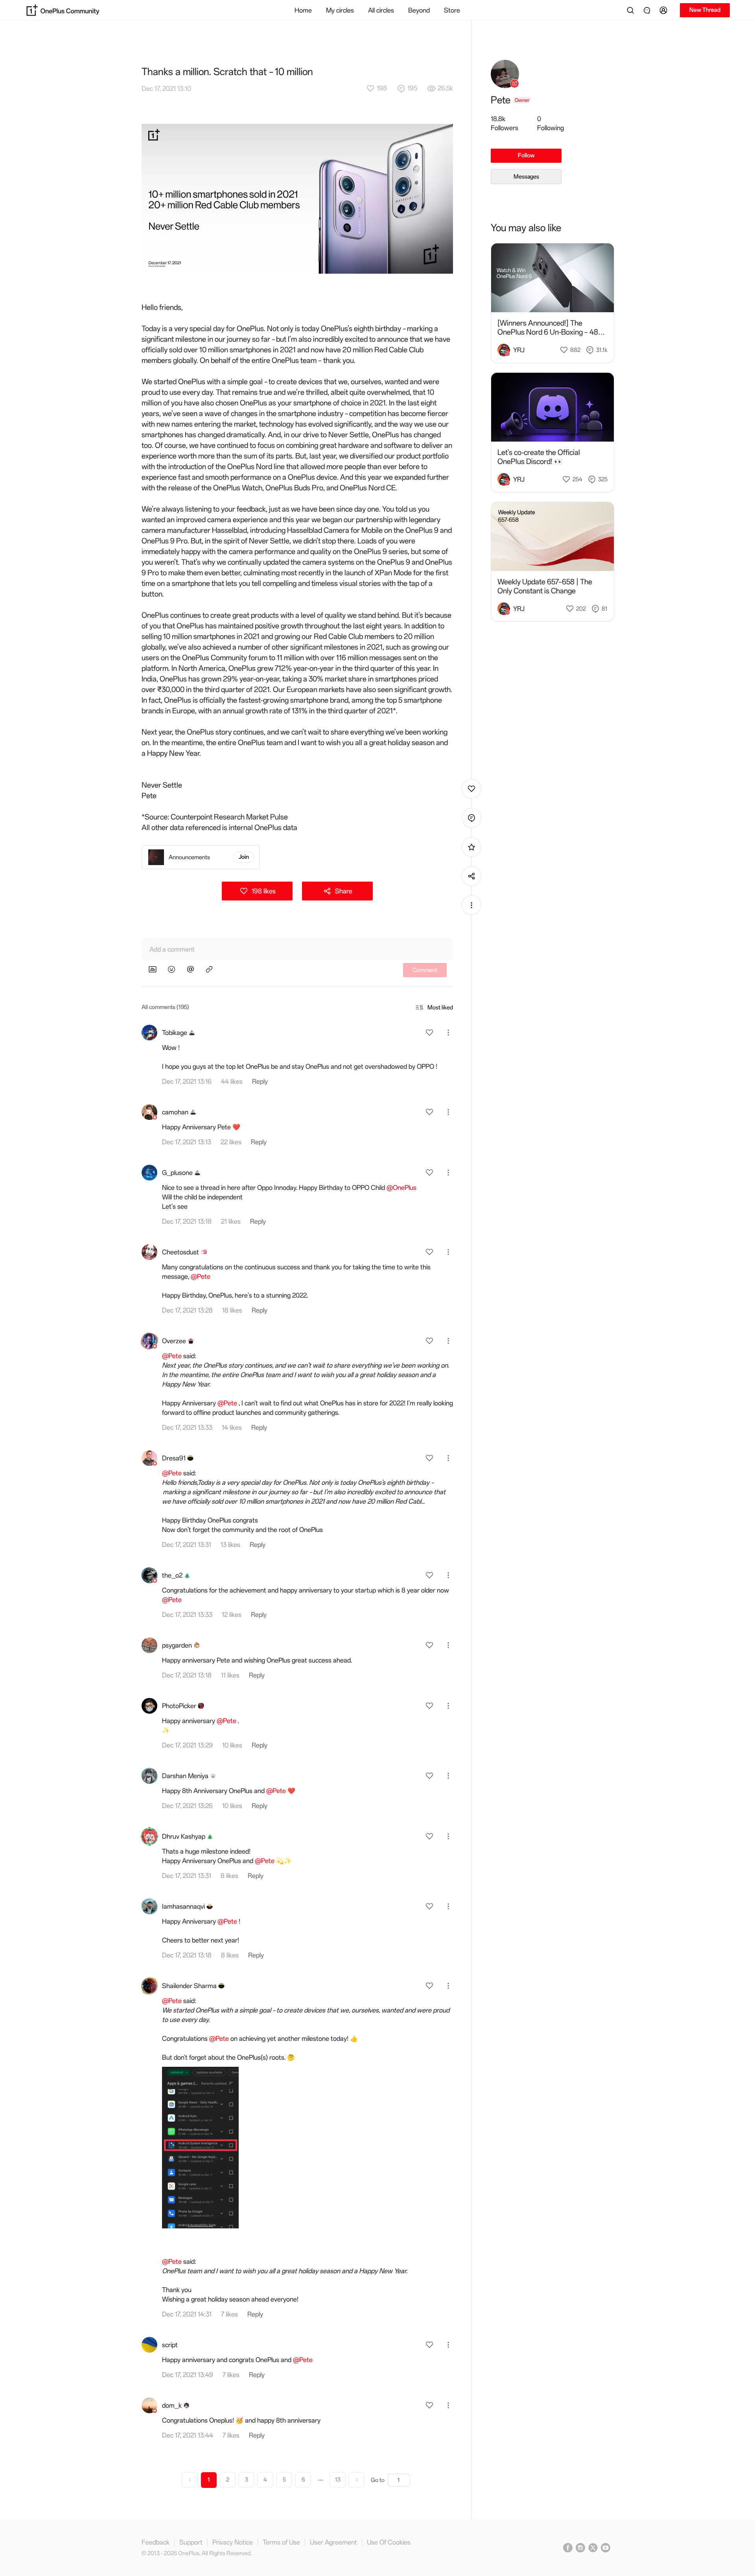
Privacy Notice (233, 2542)
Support (191, 2542)
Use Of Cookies (389, 2542)
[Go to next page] (357, 2480)
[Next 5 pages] (320, 2480)
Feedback (156, 2542)
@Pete (201, 1276)
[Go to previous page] (190, 2480)
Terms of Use (281, 2542)
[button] (665, 10)
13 (338, 2480)
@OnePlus (401, 1188)
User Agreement (333, 2542)
